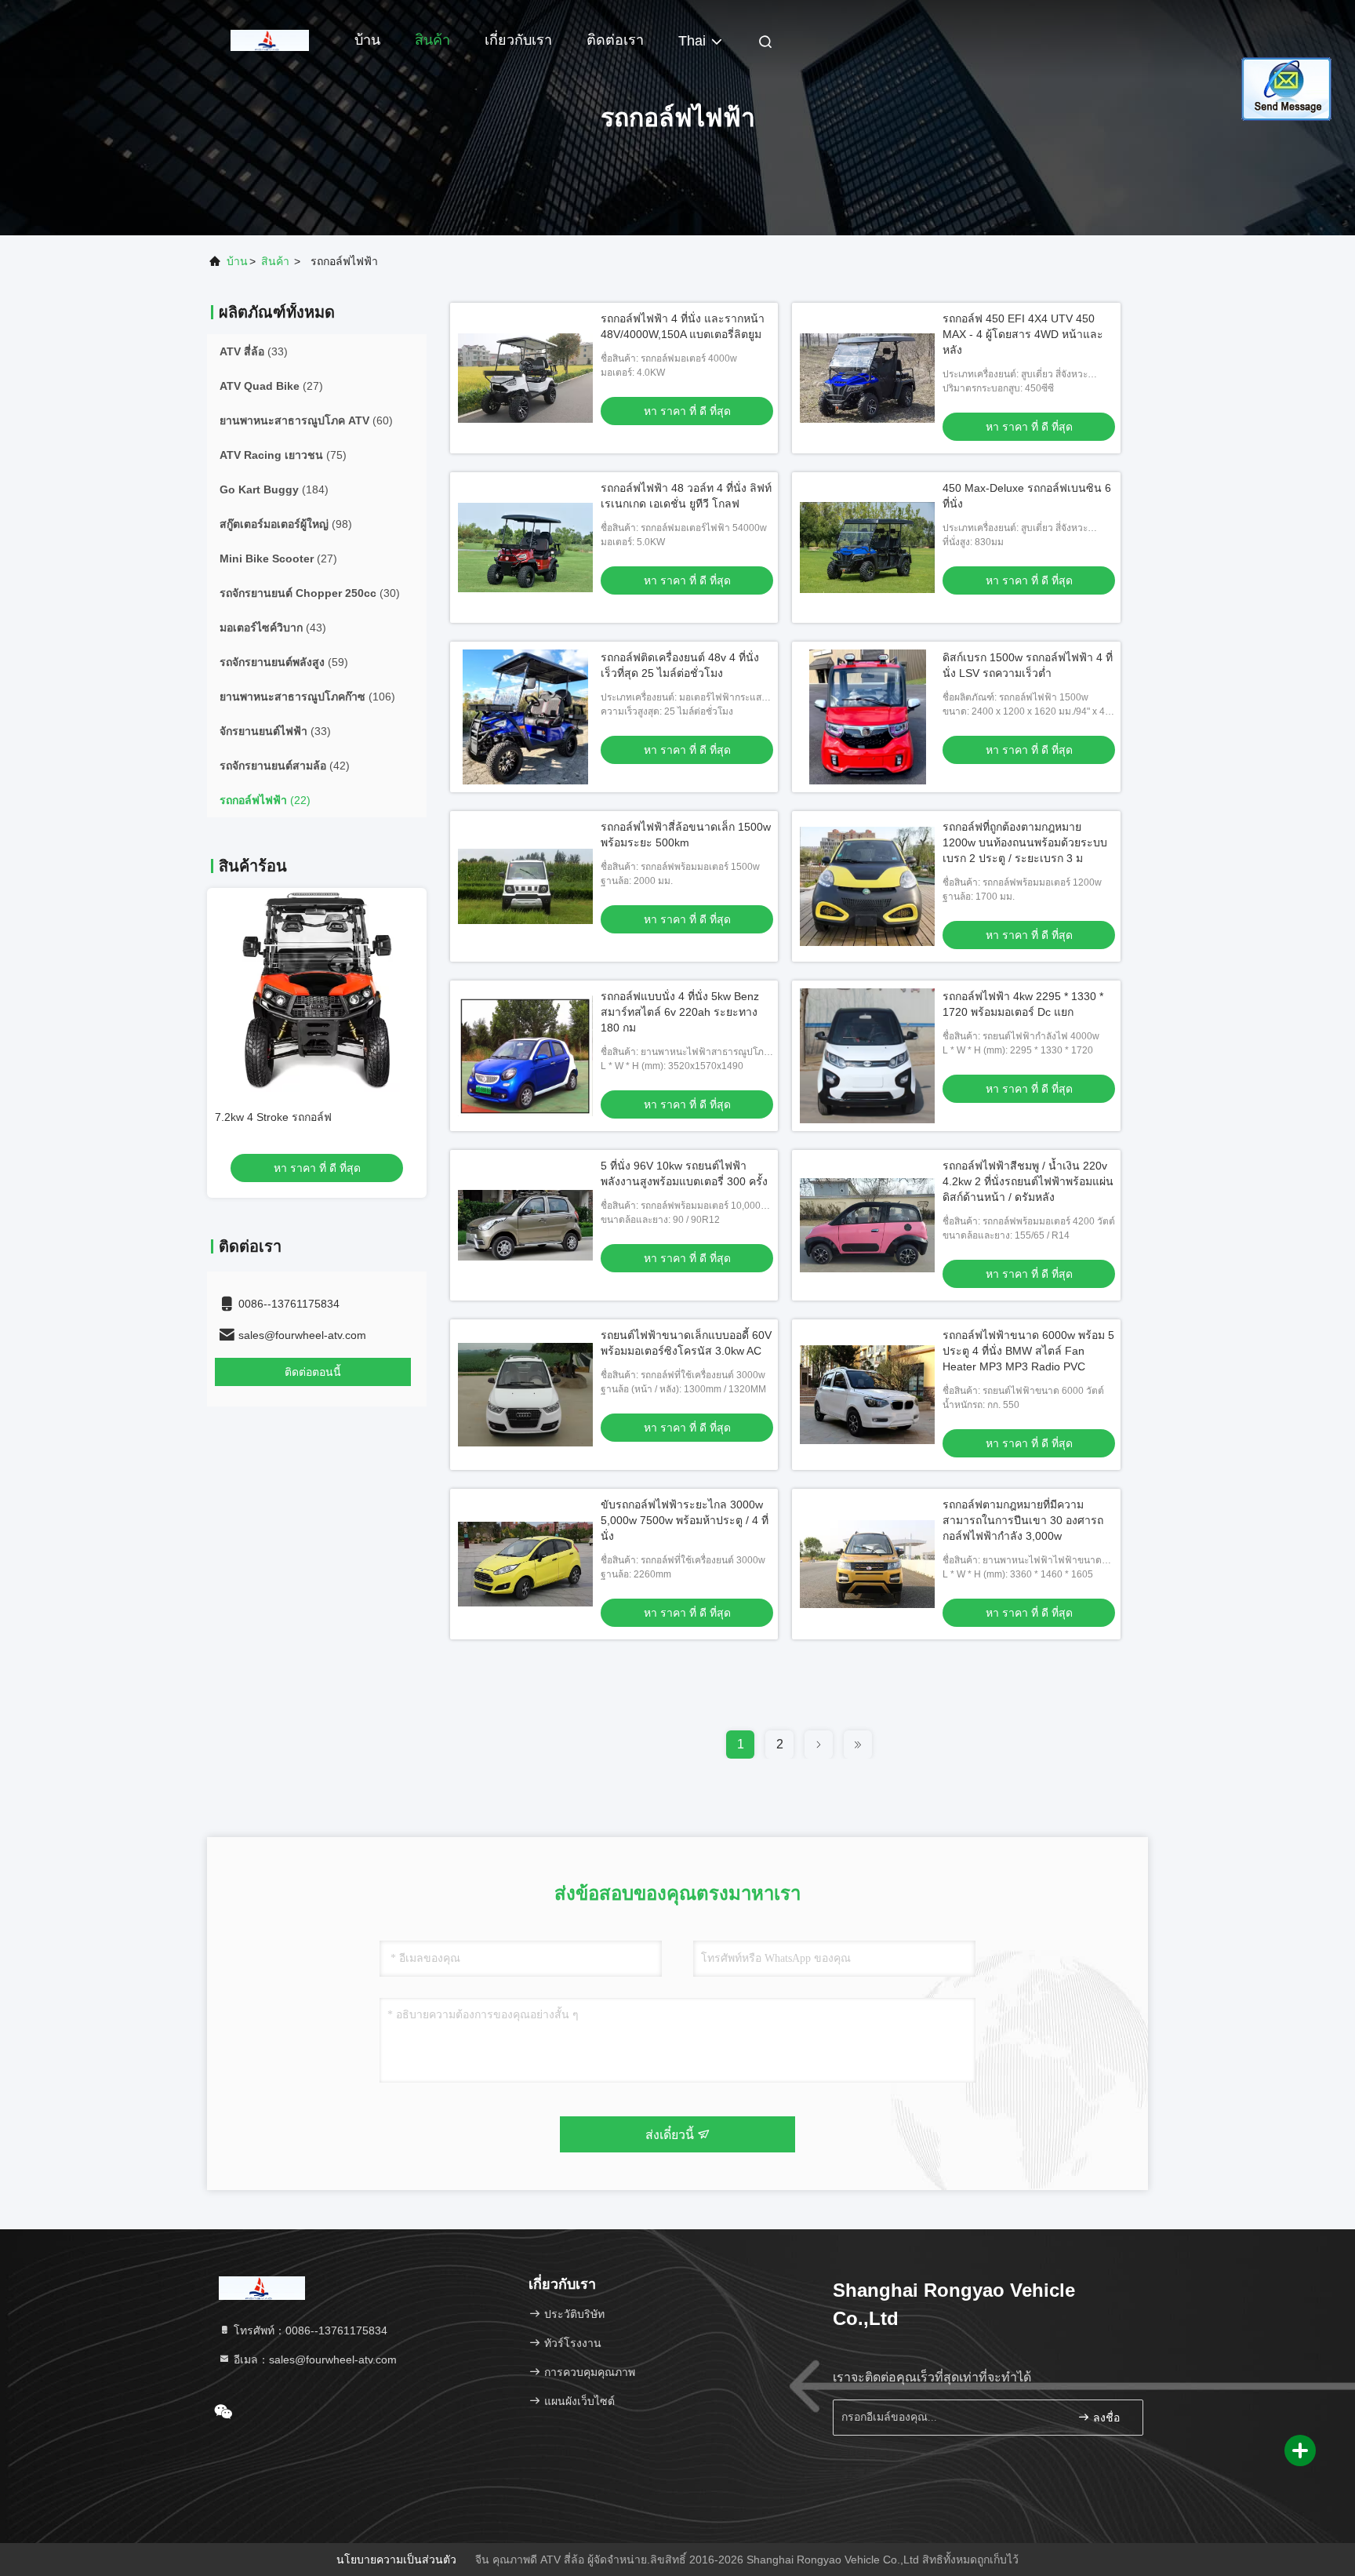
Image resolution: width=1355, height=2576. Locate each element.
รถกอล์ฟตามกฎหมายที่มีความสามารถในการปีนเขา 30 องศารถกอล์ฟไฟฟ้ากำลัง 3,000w (1023, 1520)
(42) (285, 766)
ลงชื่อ (1105, 2418)
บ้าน (367, 40)
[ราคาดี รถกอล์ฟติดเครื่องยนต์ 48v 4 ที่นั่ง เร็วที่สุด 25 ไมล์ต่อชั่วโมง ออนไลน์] (525, 717)
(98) (286, 524)
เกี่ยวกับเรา (518, 40)
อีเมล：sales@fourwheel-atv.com (314, 2360)
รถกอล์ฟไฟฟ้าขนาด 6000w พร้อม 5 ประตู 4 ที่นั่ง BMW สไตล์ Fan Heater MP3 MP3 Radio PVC (1028, 1351)
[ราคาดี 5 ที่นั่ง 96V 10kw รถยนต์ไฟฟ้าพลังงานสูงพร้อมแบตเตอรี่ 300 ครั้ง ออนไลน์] (525, 1225)
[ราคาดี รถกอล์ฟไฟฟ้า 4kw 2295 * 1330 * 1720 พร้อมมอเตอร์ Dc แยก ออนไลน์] (867, 1056)
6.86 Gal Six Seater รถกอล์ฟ (285, 1117)
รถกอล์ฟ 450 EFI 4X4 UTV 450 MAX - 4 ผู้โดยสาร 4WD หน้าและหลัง (1023, 334)
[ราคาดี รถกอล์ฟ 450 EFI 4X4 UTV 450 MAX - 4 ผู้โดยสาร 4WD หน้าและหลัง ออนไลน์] (867, 378)
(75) (283, 455)
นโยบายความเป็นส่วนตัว (396, 2560)
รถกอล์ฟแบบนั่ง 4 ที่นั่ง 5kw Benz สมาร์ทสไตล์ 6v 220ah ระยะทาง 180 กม (680, 1012)
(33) (254, 351)
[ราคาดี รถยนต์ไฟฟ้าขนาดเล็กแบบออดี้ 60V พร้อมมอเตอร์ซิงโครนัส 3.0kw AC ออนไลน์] (525, 1395)
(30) (310, 593)
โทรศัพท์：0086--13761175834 (309, 2330)
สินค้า (432, 40)
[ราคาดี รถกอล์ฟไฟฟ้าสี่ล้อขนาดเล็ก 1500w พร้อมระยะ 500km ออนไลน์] (525, 886)
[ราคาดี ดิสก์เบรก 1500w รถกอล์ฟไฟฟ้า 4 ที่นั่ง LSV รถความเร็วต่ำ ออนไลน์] (867, 717)
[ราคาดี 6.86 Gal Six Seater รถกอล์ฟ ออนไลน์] (317, 990)
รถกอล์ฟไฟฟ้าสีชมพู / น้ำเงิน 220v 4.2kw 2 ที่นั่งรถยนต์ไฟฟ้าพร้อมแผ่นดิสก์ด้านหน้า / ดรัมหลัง (1028, 1181)
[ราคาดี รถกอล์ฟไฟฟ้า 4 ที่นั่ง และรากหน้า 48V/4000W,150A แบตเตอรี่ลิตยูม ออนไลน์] (525, 378)
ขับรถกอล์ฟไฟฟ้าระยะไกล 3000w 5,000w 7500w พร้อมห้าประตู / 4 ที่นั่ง (685, 1520)
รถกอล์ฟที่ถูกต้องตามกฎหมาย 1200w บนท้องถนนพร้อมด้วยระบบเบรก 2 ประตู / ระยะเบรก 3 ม (1025, 842)
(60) (306, 420)
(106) (307, 697)
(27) (271, 386)
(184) (274, 489)
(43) (273, 628)
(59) (284, 662)
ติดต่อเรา (615, 40)
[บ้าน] (270, 39)
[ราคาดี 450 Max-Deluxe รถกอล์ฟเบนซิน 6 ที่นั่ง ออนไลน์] (867, 548)
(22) (265, 800)
